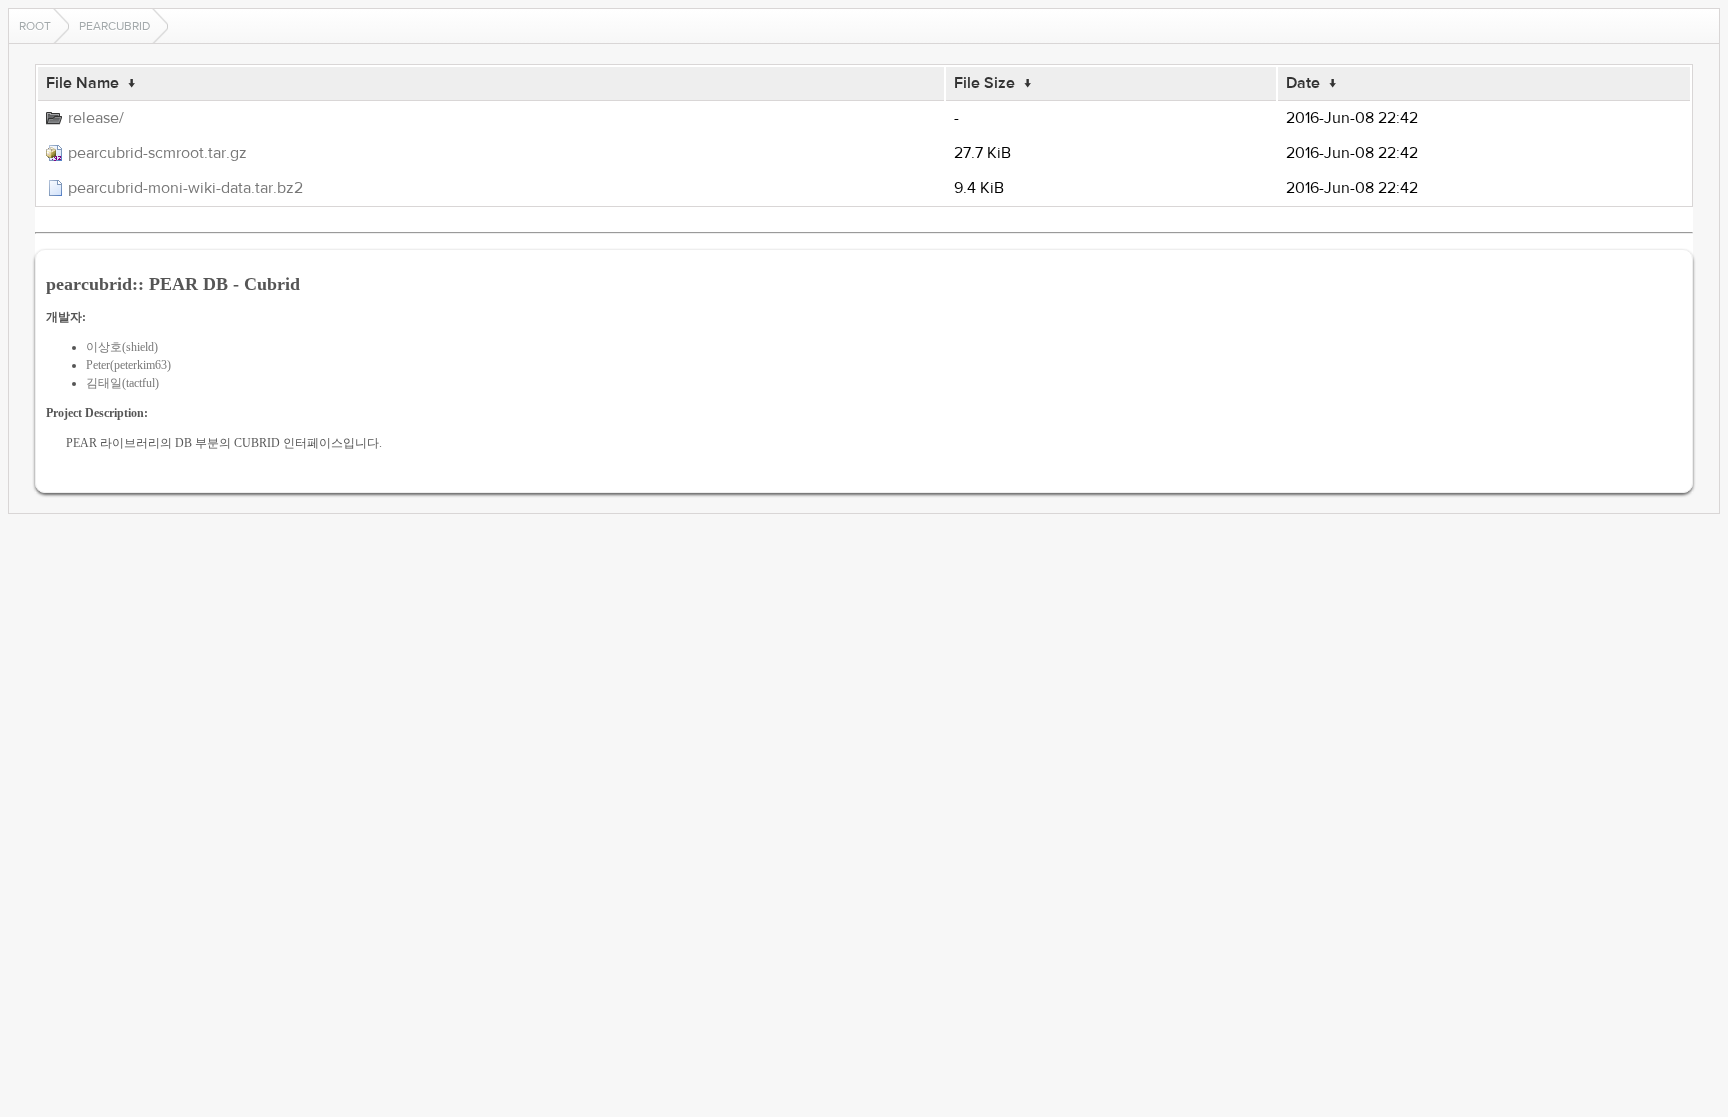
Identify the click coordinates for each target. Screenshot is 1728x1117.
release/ (96, 118)
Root (35, 26)
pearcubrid (114, 26)
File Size (984, 83)
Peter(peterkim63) (128, 365)
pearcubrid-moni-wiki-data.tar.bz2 (185, 188)
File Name (82, 83)
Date (1303, 83)
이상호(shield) (122, 347)
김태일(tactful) (122, 383)
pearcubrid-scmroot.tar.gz (157, 153)
